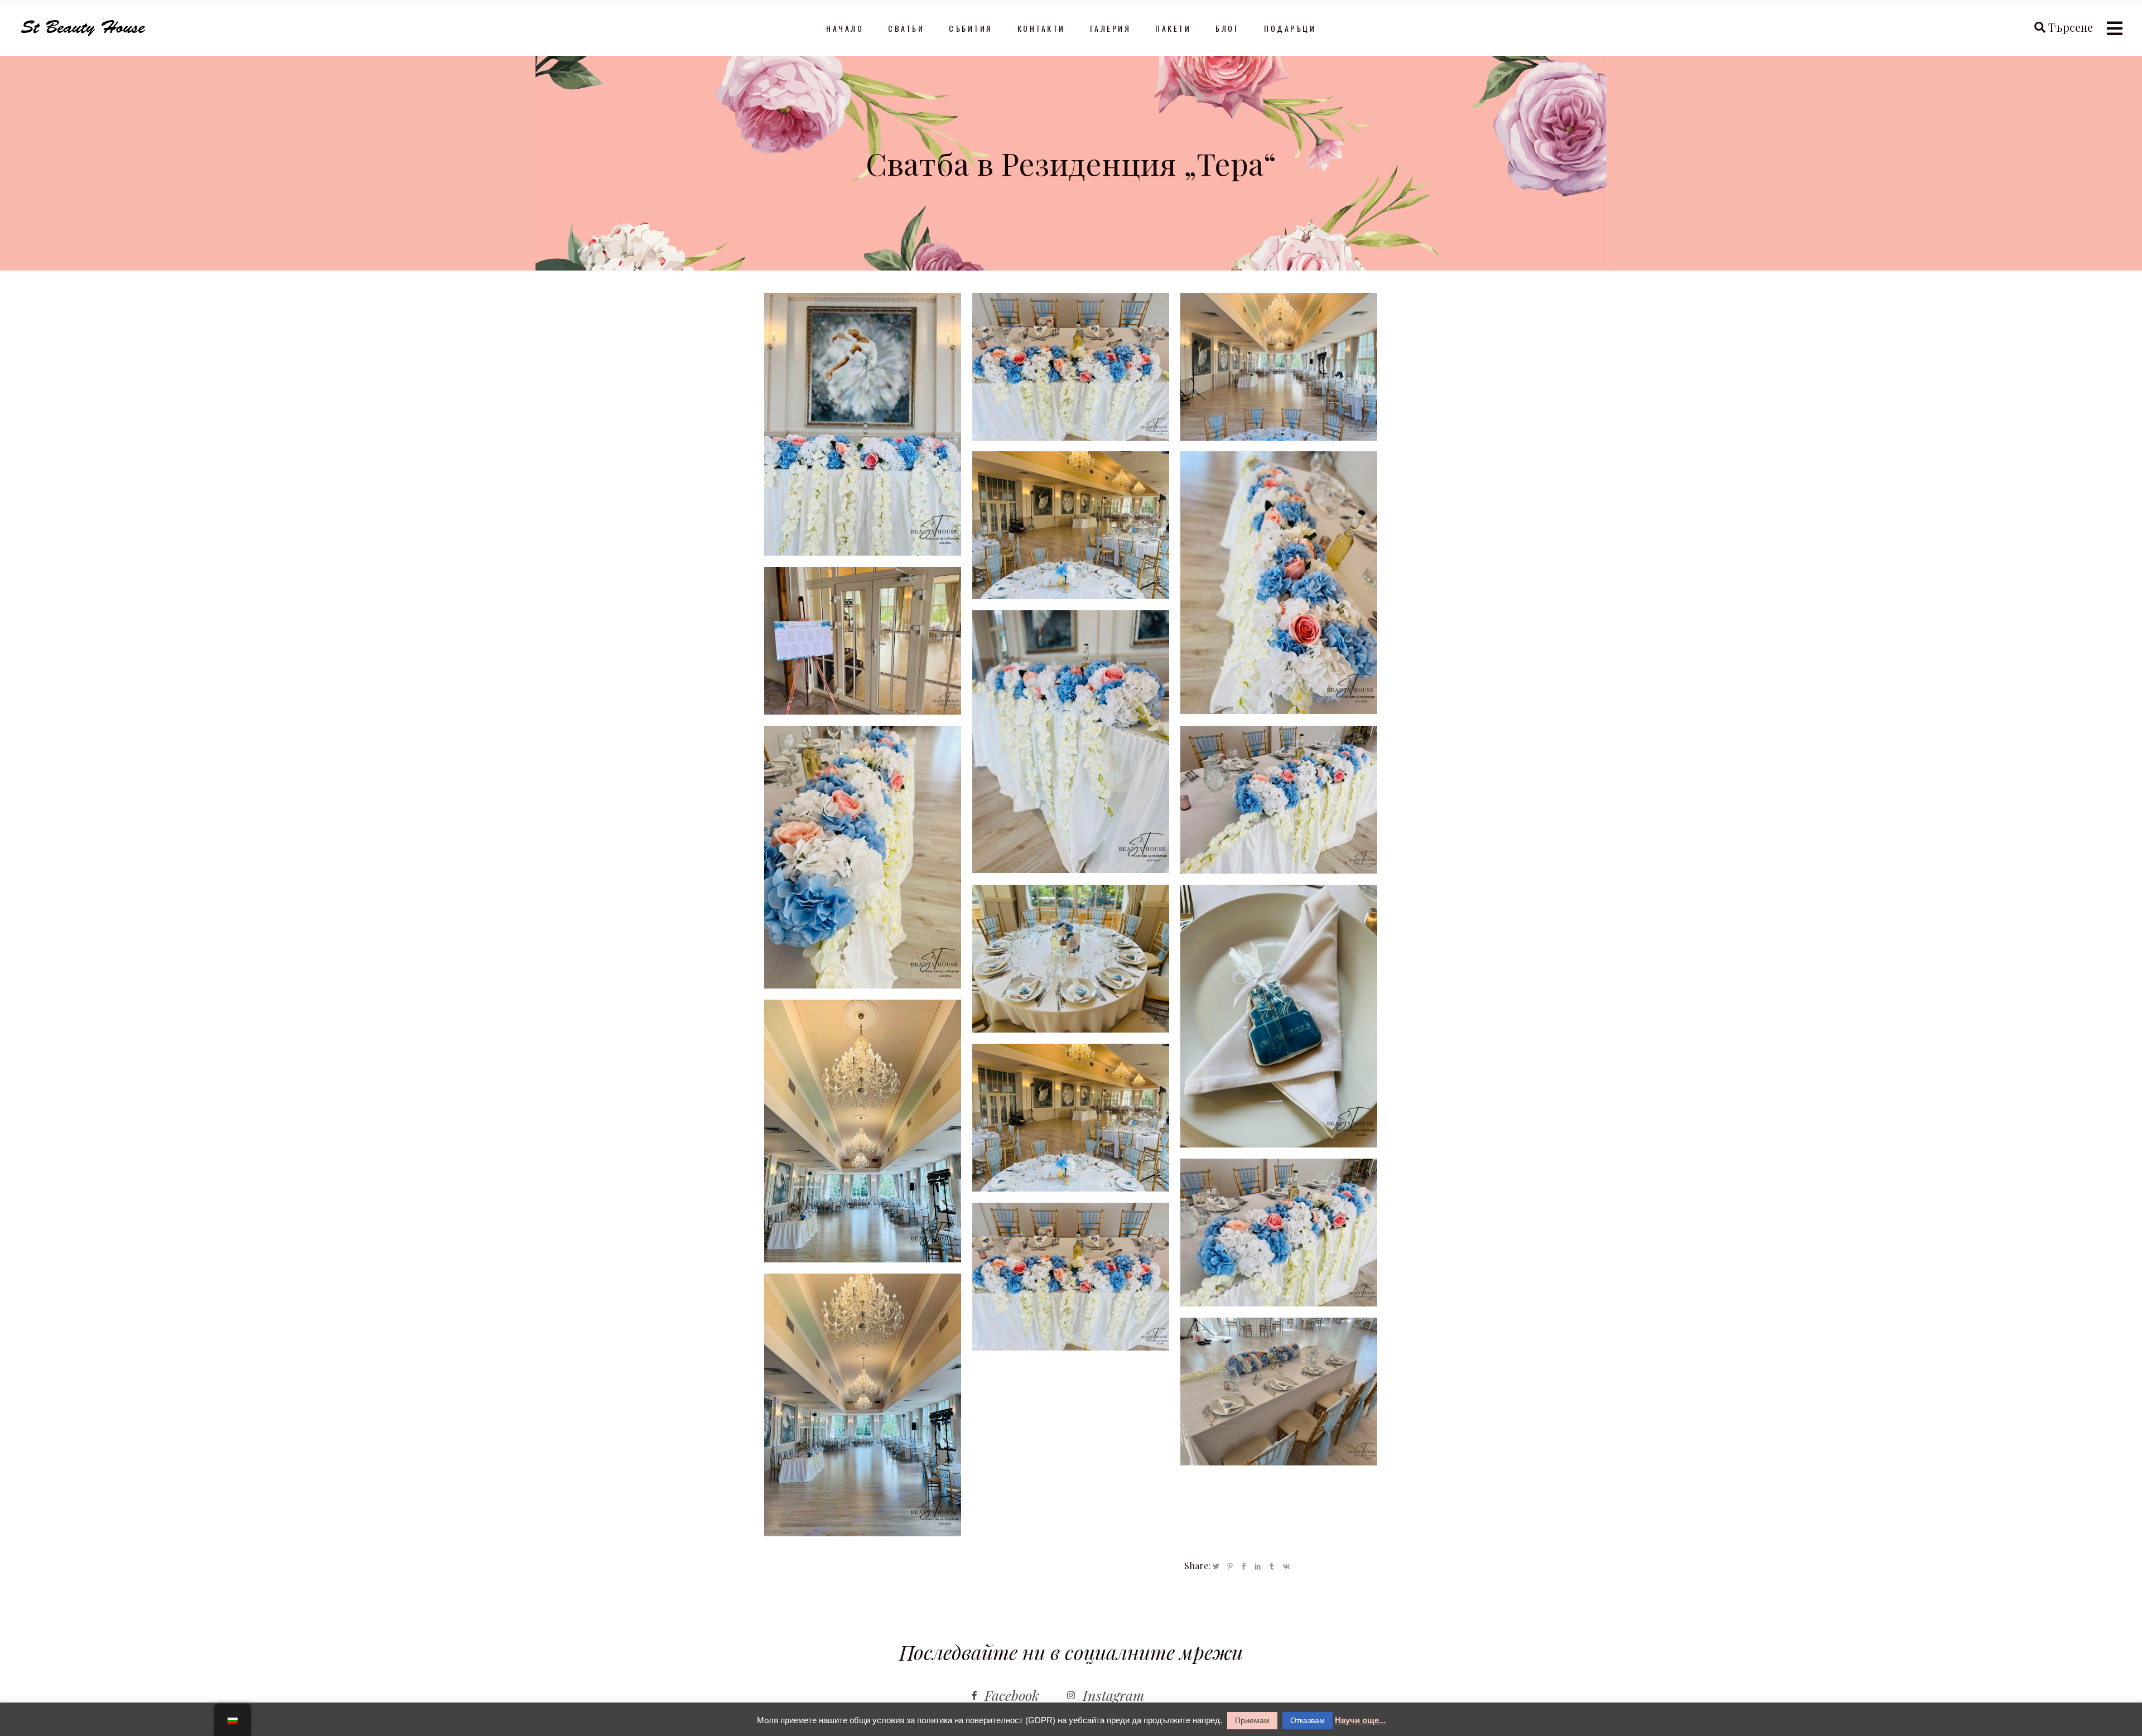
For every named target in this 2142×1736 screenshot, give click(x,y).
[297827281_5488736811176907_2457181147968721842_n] (1279, 800)
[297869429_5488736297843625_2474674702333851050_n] (1071, 959)
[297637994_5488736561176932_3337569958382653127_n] (863, 857)
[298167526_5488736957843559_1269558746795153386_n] (1279, 1016)
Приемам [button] (1252, 1720)
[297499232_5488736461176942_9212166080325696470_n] (1071, 367)
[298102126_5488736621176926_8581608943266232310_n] (1071, 1277)
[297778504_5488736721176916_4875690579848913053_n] (1279, 367)
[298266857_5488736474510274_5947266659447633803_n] (863, 1405)
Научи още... (1360, 1720)
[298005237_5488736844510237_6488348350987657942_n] (1071, 1118)
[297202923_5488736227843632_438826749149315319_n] (1279, 1392)
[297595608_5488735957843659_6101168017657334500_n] (863, 424)
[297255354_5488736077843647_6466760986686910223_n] (863, 641)
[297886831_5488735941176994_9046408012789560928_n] (863, 1131)
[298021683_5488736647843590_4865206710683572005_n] (1279, 1233)
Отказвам (1308, 1720)
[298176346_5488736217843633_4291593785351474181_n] (1071, 525)
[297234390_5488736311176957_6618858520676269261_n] (1279, 583)
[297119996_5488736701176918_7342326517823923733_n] (1071, 742)
